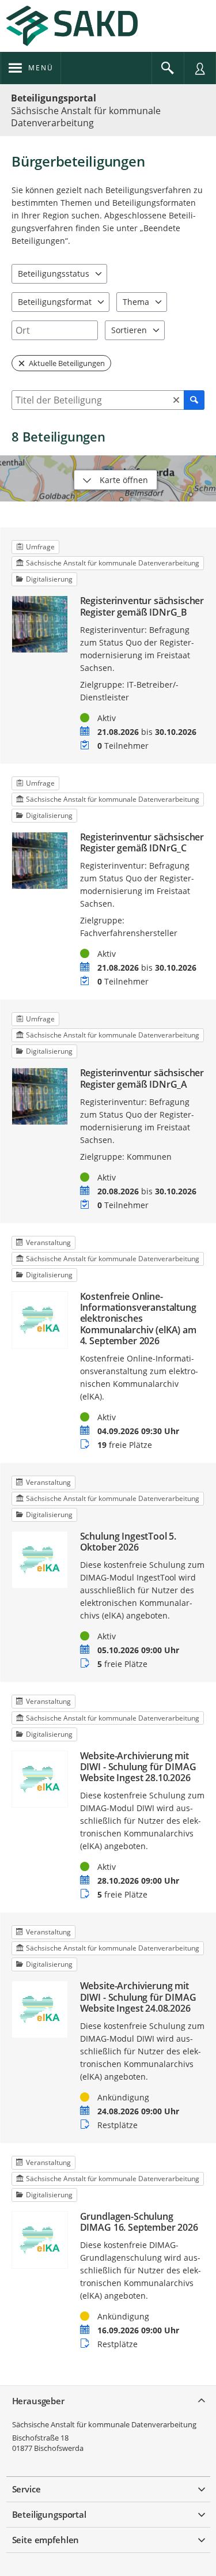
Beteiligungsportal (54, 98)
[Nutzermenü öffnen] (200, 68)
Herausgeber (38, 2401)
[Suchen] (194, 400)
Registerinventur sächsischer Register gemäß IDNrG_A (142, 1078)
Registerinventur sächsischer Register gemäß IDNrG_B (142, 606)
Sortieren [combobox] (129, 330)
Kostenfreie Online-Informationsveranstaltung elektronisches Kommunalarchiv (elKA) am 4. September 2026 (138, 1319)
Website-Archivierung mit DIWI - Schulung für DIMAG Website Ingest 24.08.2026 (138, 1997)
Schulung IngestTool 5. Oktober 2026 (128, 1542)
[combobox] (55, 330)
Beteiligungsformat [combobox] (55, 302)
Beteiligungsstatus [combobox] (54, 274)
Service (26, 2489)
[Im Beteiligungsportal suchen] (168, 68)
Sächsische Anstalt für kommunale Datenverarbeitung (104, 2424)
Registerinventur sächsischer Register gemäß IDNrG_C (142, 843)
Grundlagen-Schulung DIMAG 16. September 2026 (139, 2222)
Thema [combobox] (136, 302)
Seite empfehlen (46, 2540)
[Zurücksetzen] (176, 400)
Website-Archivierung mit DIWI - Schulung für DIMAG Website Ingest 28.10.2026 (138, 1767)
